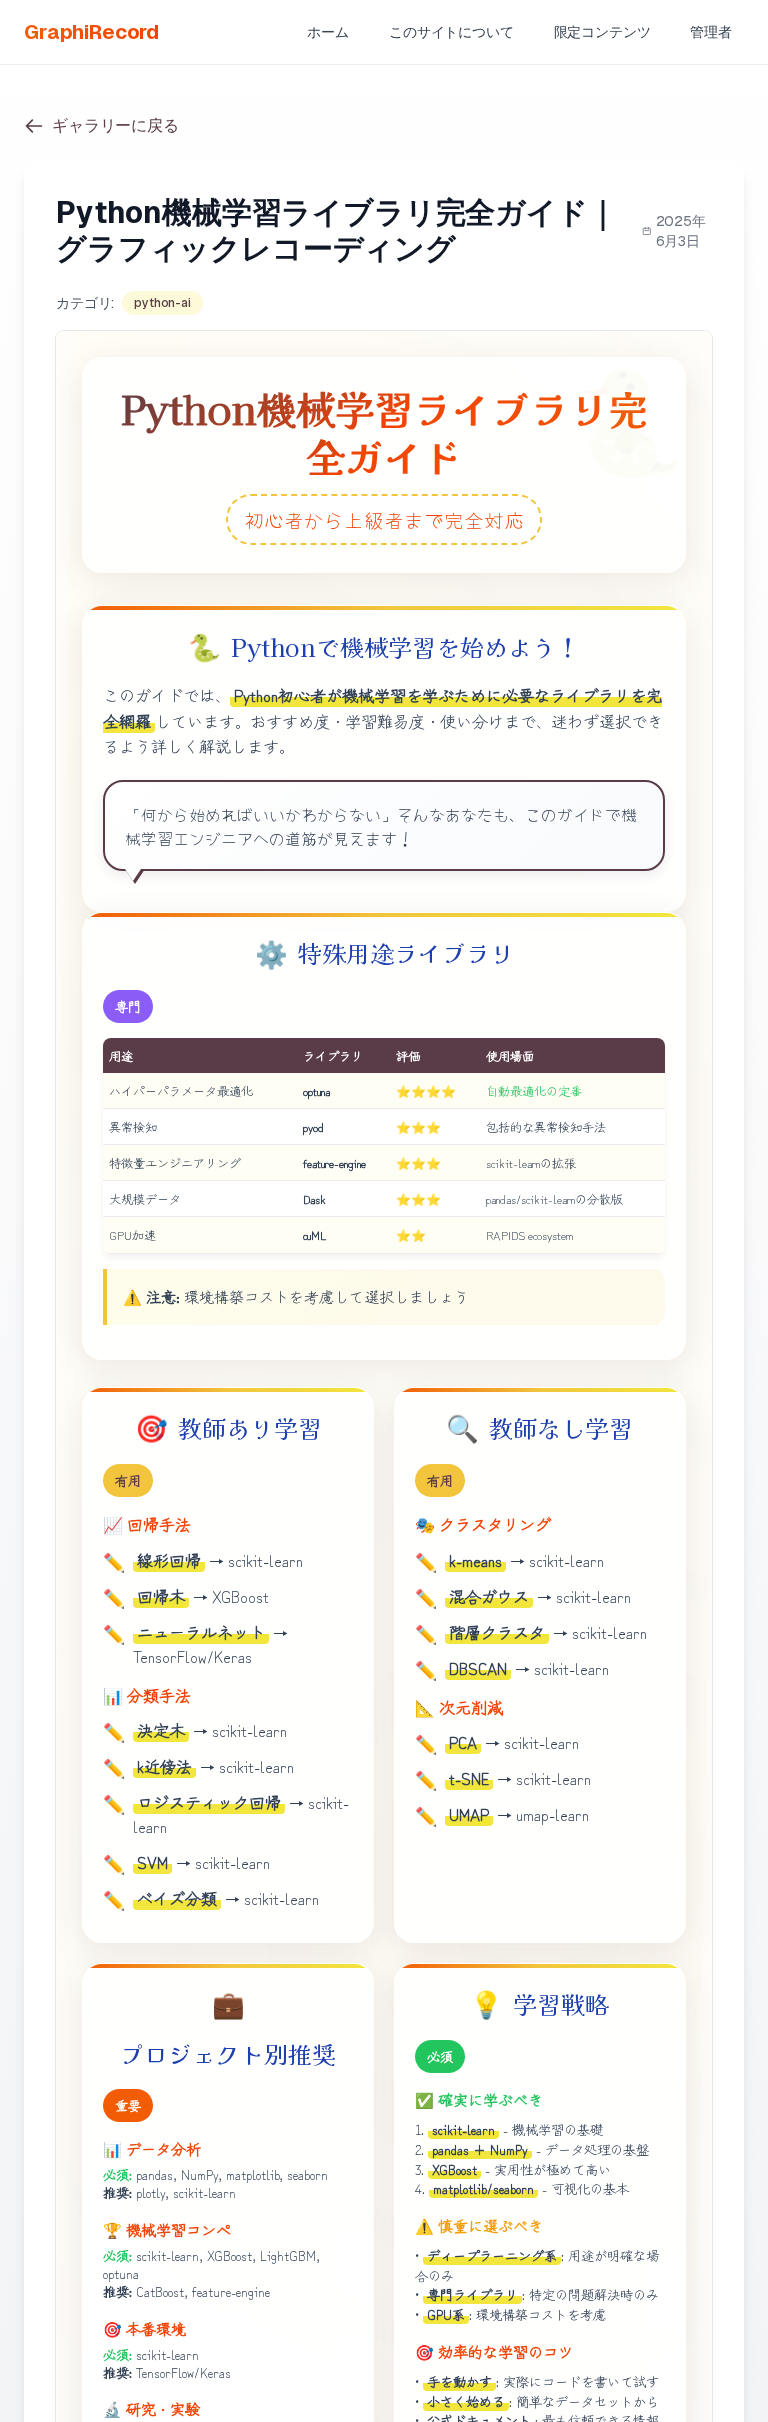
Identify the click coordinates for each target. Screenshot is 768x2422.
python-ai (162, 303)
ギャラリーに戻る (115, 125)
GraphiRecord (91, 32)
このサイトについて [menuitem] (451, 32)
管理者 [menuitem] (711, 32)
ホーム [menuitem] (328, 32)
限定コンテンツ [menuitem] (602, 32)
